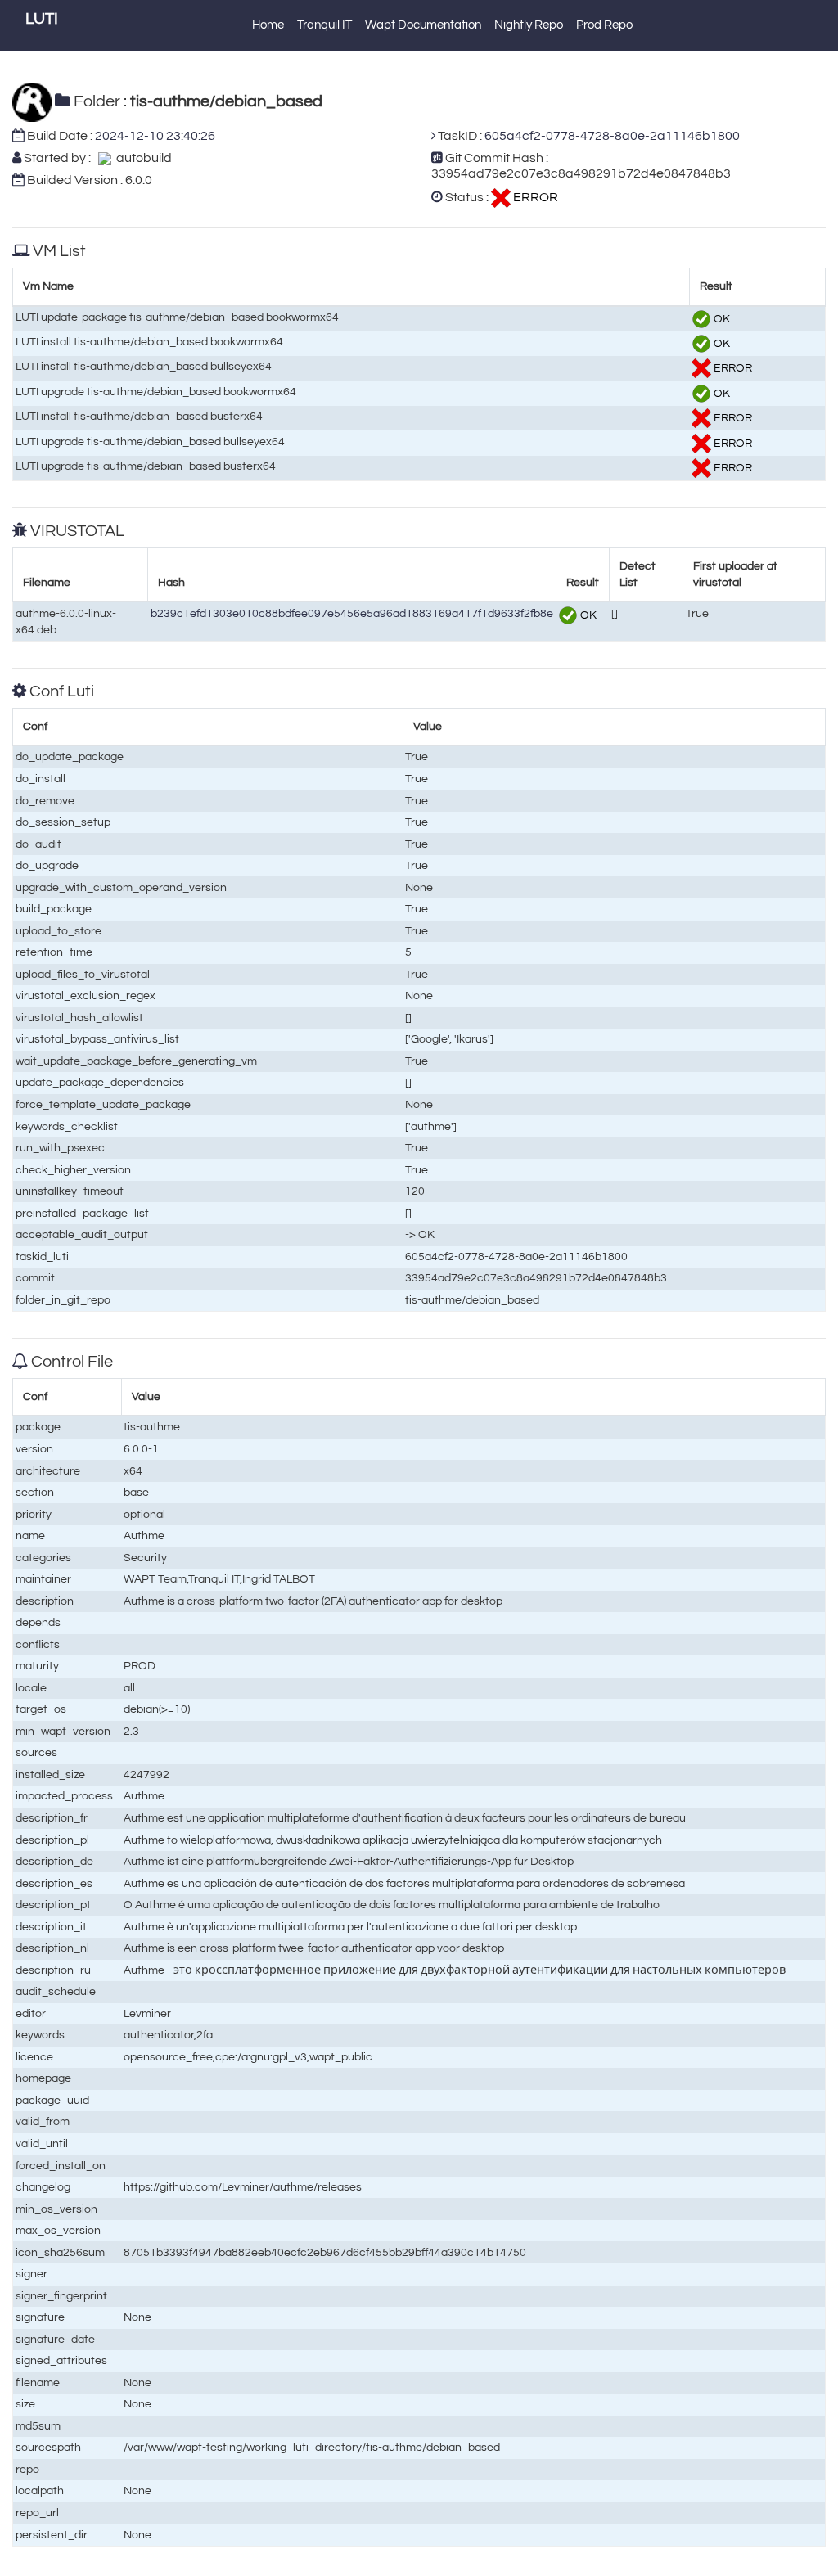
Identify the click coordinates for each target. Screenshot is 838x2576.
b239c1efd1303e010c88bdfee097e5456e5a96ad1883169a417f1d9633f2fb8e (352, 613)
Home (268, 25)
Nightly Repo (529, 25)
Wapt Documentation (423, 25)
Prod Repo (604, 25)
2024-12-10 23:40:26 (155, 136)
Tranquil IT (324, 25)
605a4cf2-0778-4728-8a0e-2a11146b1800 (612, 136)
